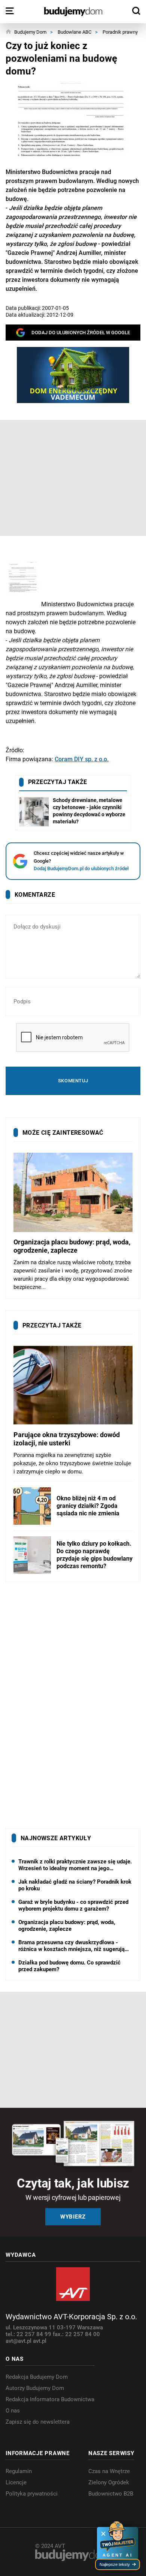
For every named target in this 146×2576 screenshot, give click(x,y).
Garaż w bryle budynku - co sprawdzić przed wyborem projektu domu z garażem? (73, 1905)
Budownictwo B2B (111, 2494)
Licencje (16, 2482)
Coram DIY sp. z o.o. (82, 759)
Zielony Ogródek (109, 2482)
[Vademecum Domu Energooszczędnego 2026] (73, 375)
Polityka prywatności (32, 2494)
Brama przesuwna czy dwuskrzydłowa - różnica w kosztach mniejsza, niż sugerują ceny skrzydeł (72, 1946)
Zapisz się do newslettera (38, 2422)
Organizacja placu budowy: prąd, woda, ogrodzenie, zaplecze (67, 1926)
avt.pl (40, 2341)
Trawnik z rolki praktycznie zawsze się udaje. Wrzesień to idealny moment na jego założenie (75, 1865)
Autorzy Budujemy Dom (35, 2388)
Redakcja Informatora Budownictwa (50, 2399)
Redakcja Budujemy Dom (37, 2377)
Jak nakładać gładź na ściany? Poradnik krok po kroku (75, 1885)
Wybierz (73, 2217)
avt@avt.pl (19, 2341)
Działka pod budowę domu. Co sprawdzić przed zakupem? (69, 1966)
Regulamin (19, 2471)
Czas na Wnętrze (109, 2471)
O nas (13, 2411)
